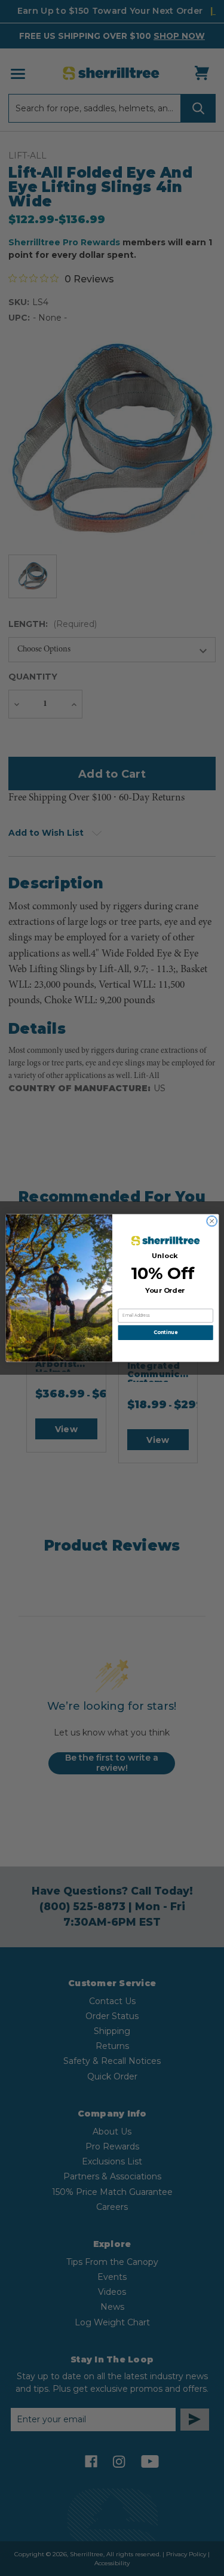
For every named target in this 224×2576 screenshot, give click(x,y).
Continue (165, 1333)
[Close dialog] (211, 1221)
